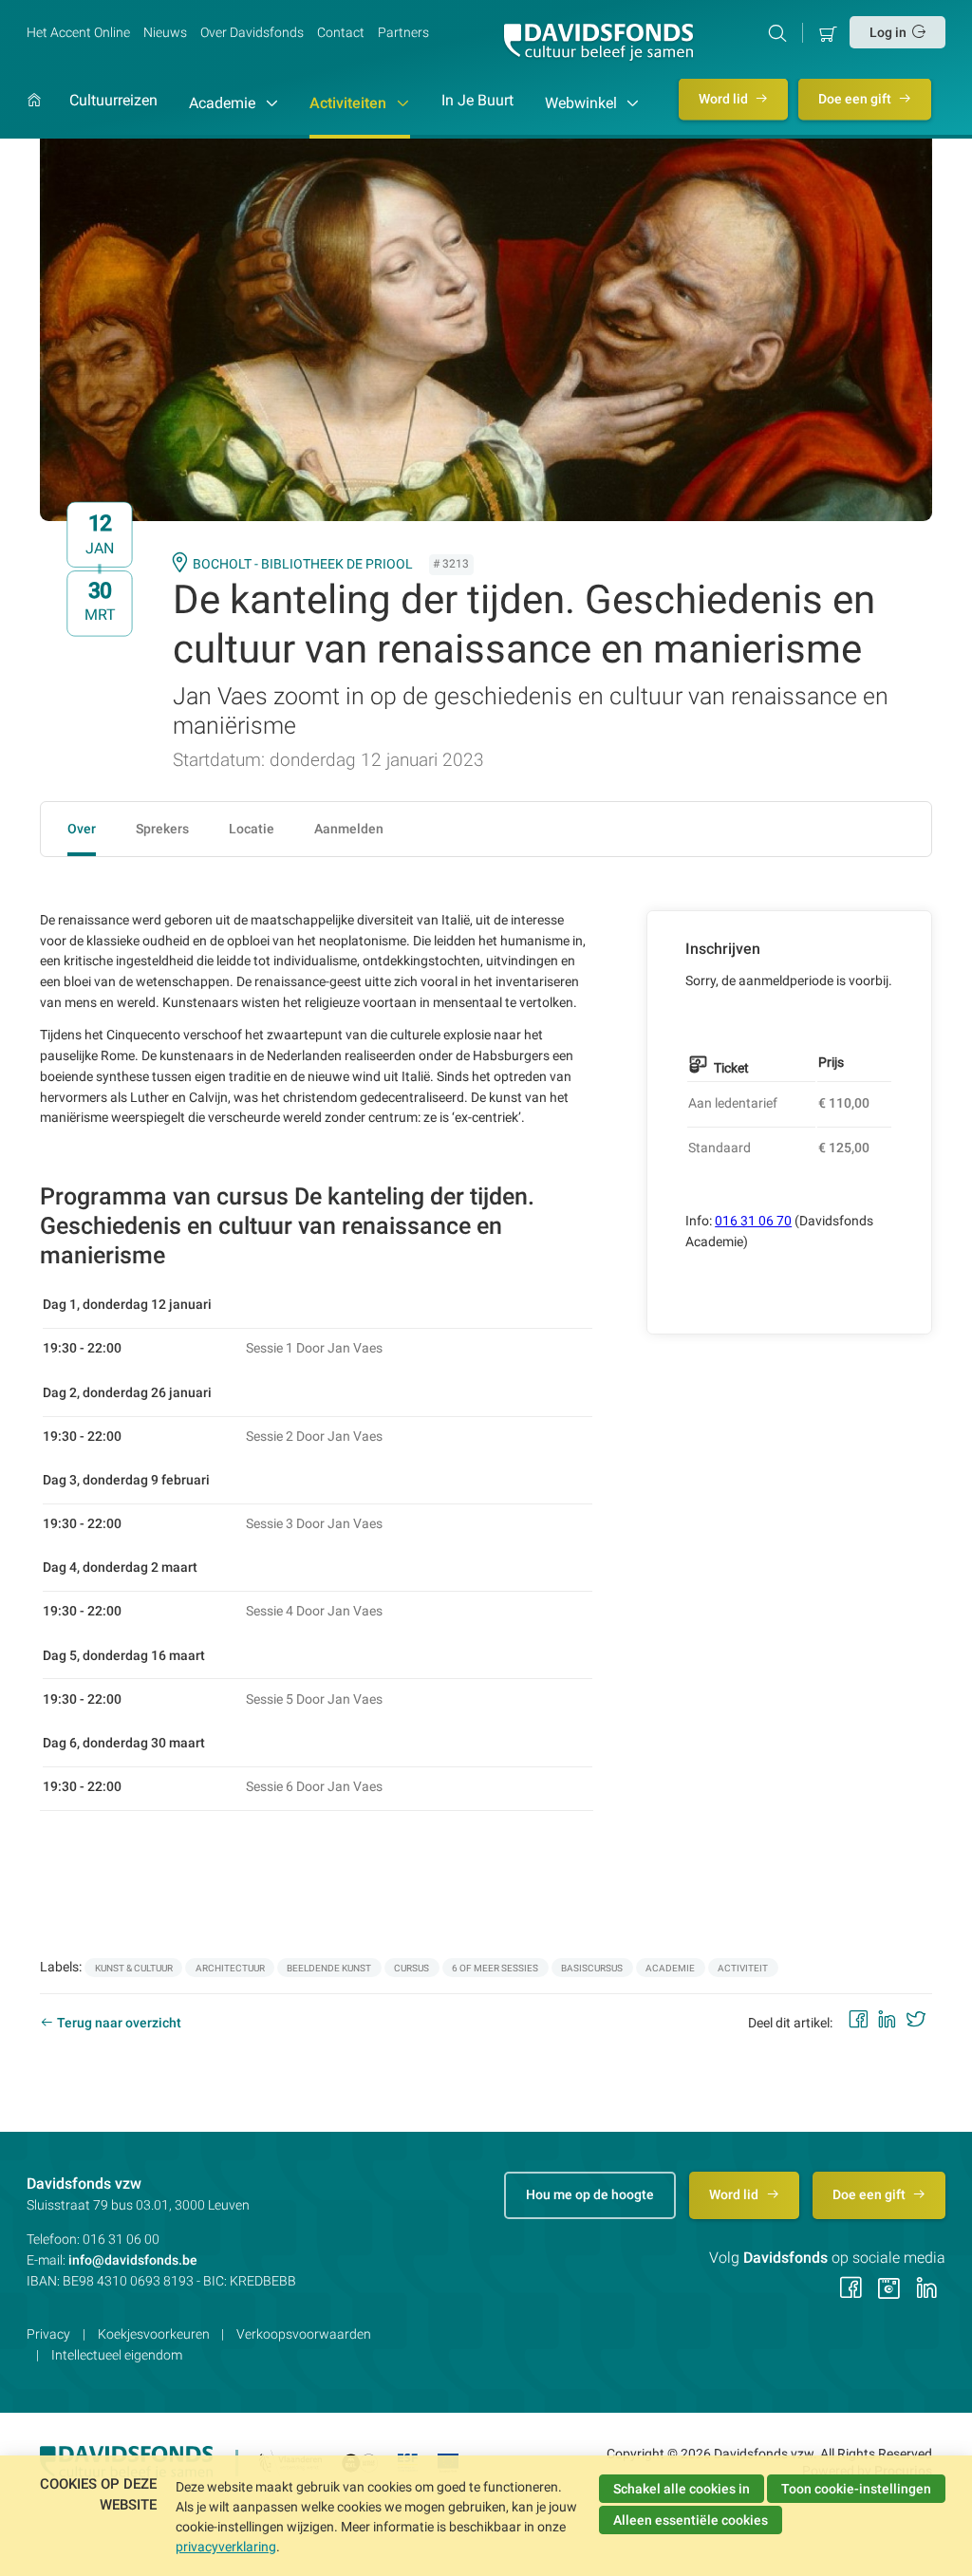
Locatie (252, 829)
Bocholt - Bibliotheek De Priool (303, 564)
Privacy (48, 2334)
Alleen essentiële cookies (691, 2520)
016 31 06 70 (753, 1221)
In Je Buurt (477, 101)
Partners (403, 32)
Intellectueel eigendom (117, 2355)
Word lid (725, 99)
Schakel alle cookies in (682, 2489)
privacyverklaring (226, 2547)
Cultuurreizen (113, 101)
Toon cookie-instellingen (856, 2489)
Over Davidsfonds (252, 32)
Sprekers (162, 829)
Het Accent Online (78, 32)
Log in (888, 32)
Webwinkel (583, 103)
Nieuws (165, 32)
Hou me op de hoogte (590, 2194)
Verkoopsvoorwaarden (304, 2334)
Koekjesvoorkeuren (154, 2334)
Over (82, 829)
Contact (341, 32)
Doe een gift (856, 99)
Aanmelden (349, 829)
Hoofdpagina (34, 115)
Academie (224, 103)
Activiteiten (350, 103)
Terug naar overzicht (119, 2023)
